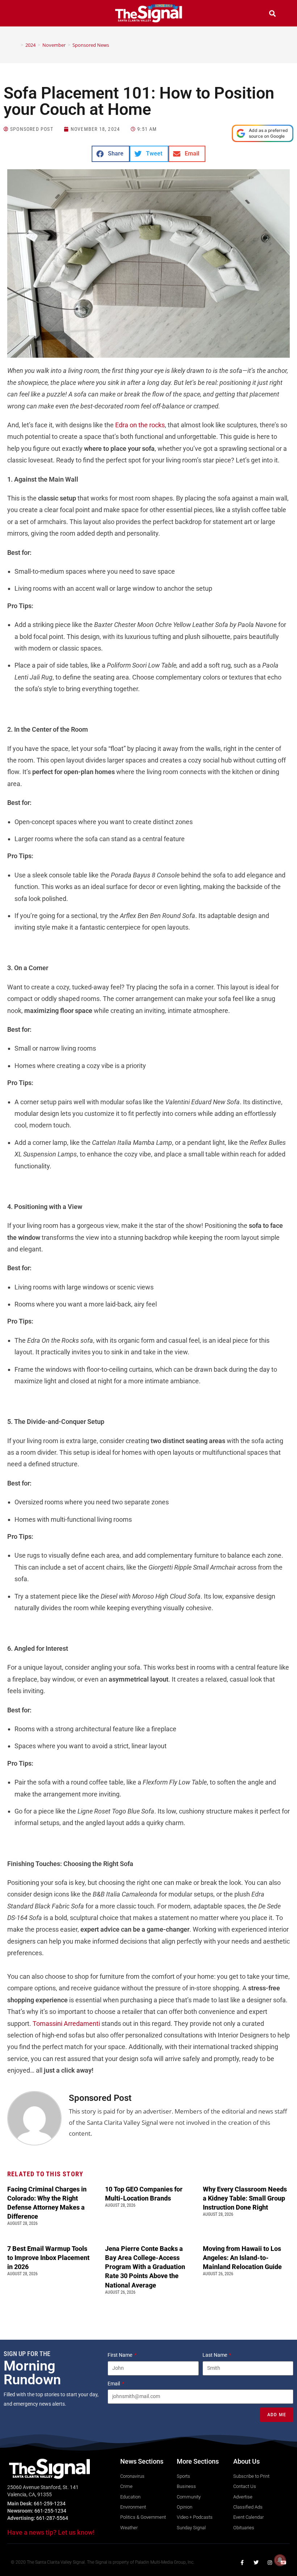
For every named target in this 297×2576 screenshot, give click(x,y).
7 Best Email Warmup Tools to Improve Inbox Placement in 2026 (48, 2258)
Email (114, 2384)
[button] (25, 14)
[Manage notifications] (280, 2560)
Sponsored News (91, 45)
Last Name (215, 2355)
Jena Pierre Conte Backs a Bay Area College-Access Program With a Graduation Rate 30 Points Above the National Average (145, 2267)
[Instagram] (270, 2563)
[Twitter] (256, 2563)
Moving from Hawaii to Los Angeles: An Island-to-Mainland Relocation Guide (242, 2258)
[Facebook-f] (242, 2563)
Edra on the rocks (140, 425)
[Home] (17, 45)
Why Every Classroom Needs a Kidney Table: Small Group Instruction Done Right (245, 2198)
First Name (120, 2355)
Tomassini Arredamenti (66, 2024)
